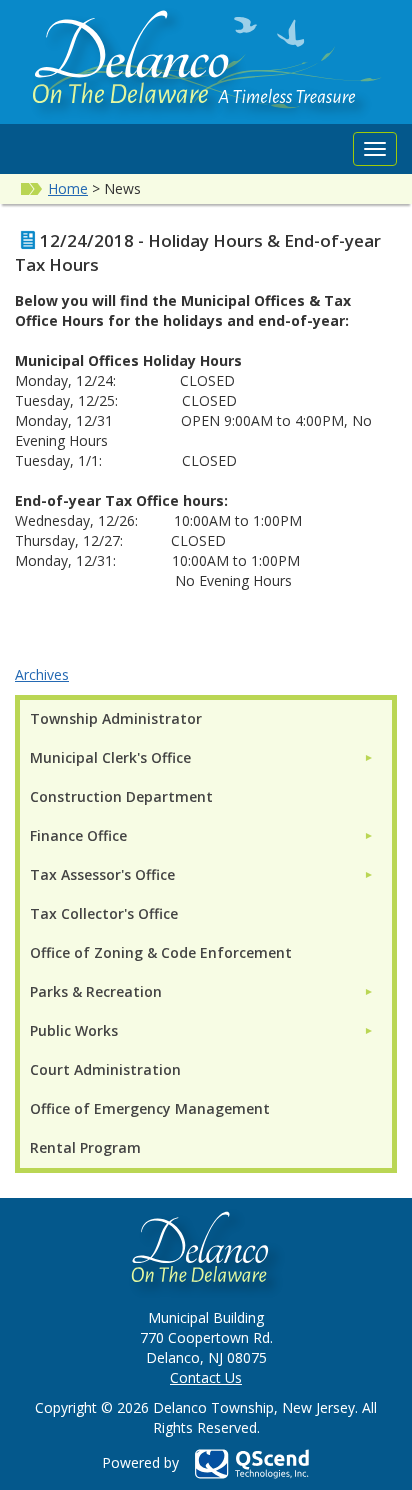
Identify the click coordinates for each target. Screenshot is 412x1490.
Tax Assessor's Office (102, 874)
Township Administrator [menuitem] (116, 718)
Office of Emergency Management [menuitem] (150, 1108)
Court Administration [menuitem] (105, 1069)
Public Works (74, 1030)
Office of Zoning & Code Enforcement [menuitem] (161, 952)
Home (68, 188)
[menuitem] (202, 757)
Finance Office (78, 835)
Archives (42, 674)
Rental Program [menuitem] (85, 1147)
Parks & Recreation (96, 991)
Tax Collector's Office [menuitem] (104, 913)
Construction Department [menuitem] (121, 796)
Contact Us (206, 1377)
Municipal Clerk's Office (110, 757)
